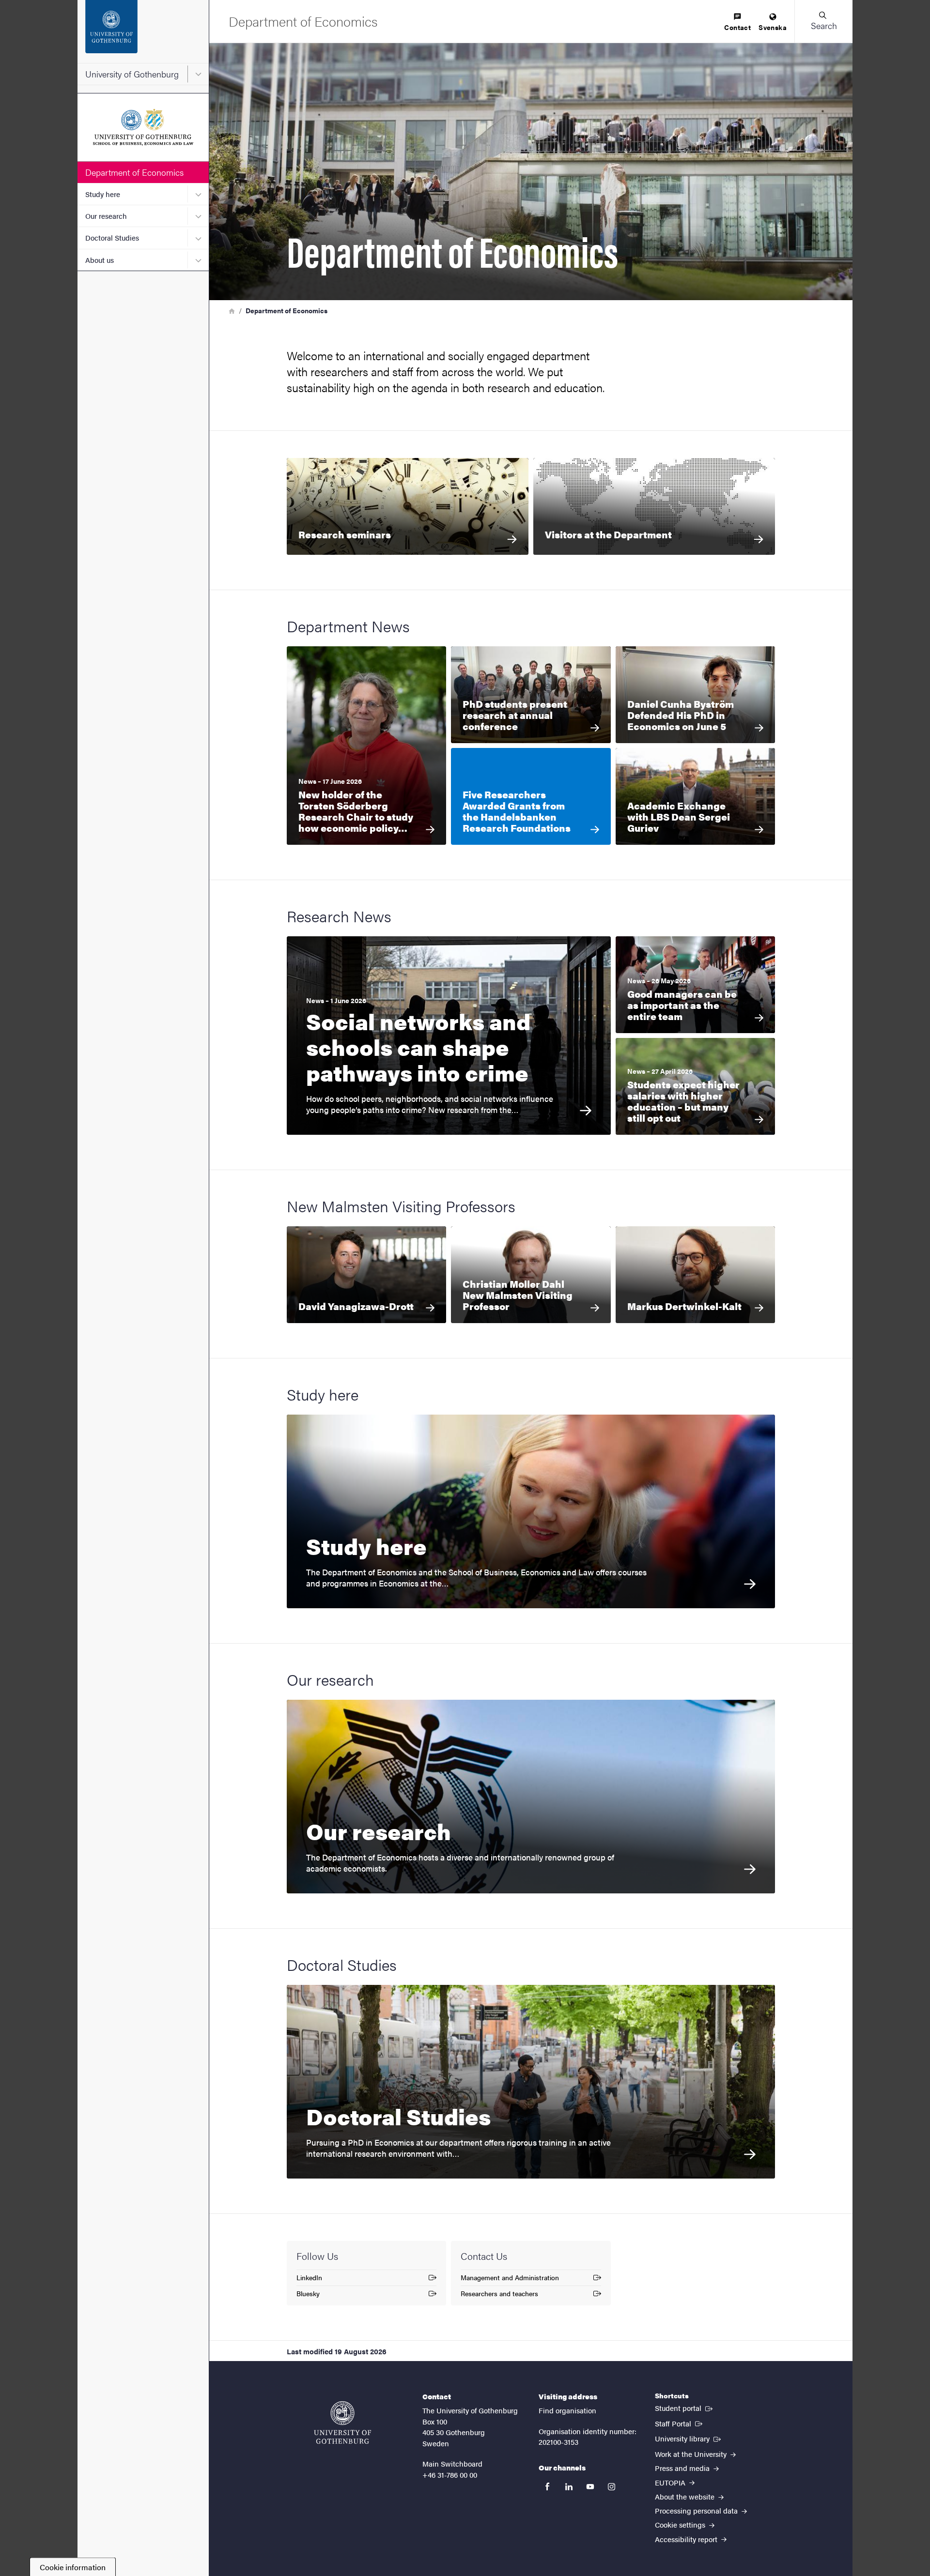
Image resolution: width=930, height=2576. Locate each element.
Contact (737, 27)
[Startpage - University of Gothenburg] (143, 31)
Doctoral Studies (112, 237)
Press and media (683, 2468)
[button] (823, 21)
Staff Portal (680, 2423)
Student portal (685, 2408)
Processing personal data (697, 2510)
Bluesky (317, 2295)
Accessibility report (687, 2539)
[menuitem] (737, 23)
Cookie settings (681, 2524)
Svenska (773, 27)
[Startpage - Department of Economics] (143, 127)
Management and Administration (510, 2279)
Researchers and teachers (499, 2295)
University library (689, 2438)
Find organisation (567, 2410)
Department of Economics (134, 172)
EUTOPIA (671, 2482)
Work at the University (692, 2454)
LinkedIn (317, 2279)
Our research (106, 216)
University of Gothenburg (132, 74)
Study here (103, 194)
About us (100, 260)
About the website (686, 2496)
